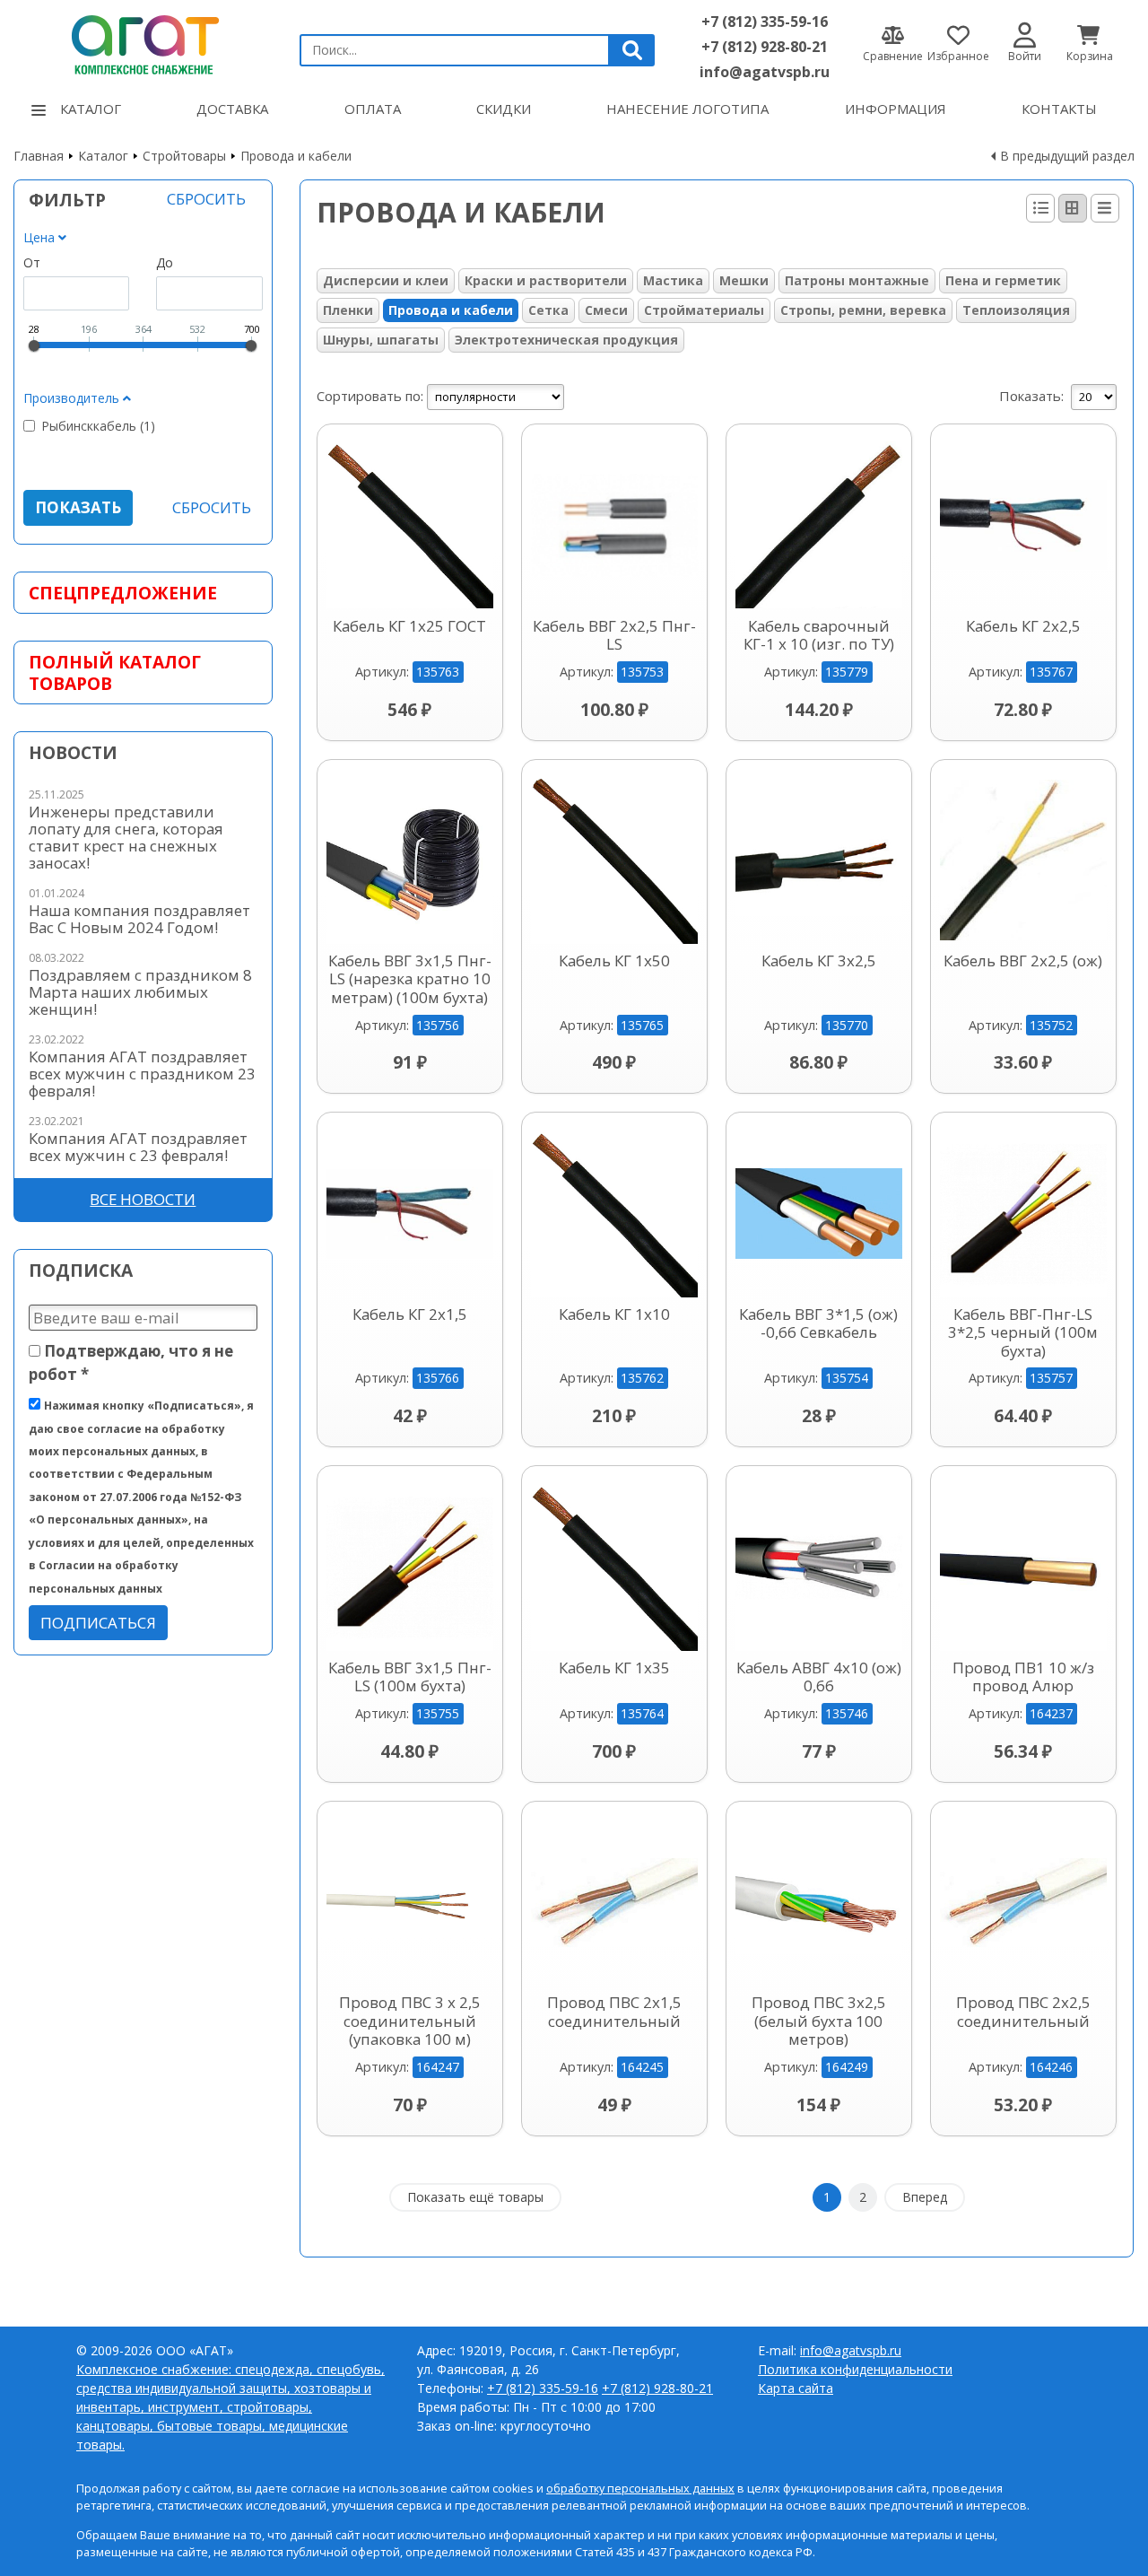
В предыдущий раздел (1067, 156)
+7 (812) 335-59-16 (765, 22)
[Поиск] (632, 50)
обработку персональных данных (640, 2489)
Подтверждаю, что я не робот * (131, 1362)
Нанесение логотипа (687, 109)
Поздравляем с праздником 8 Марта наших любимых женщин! (140, 992)
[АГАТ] (143, 42)
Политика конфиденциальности (855, 2369)
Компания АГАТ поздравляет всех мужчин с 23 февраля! (138, 1147)
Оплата (373, 109)
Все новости (143, 1199)
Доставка (232, 109)
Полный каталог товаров (115, 672)
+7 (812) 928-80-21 (765, 47)
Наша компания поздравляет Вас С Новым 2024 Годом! (139, 919)
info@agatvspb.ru (765, 72)
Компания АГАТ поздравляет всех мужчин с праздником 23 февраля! (142, 1074)
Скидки (504, 109)
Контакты (1059, 109)
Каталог (91, 109)
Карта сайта (796, 2388)
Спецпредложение (123, 593)
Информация (896, 109)
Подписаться (98, 1623)
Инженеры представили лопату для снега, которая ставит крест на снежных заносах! (126, 837)
